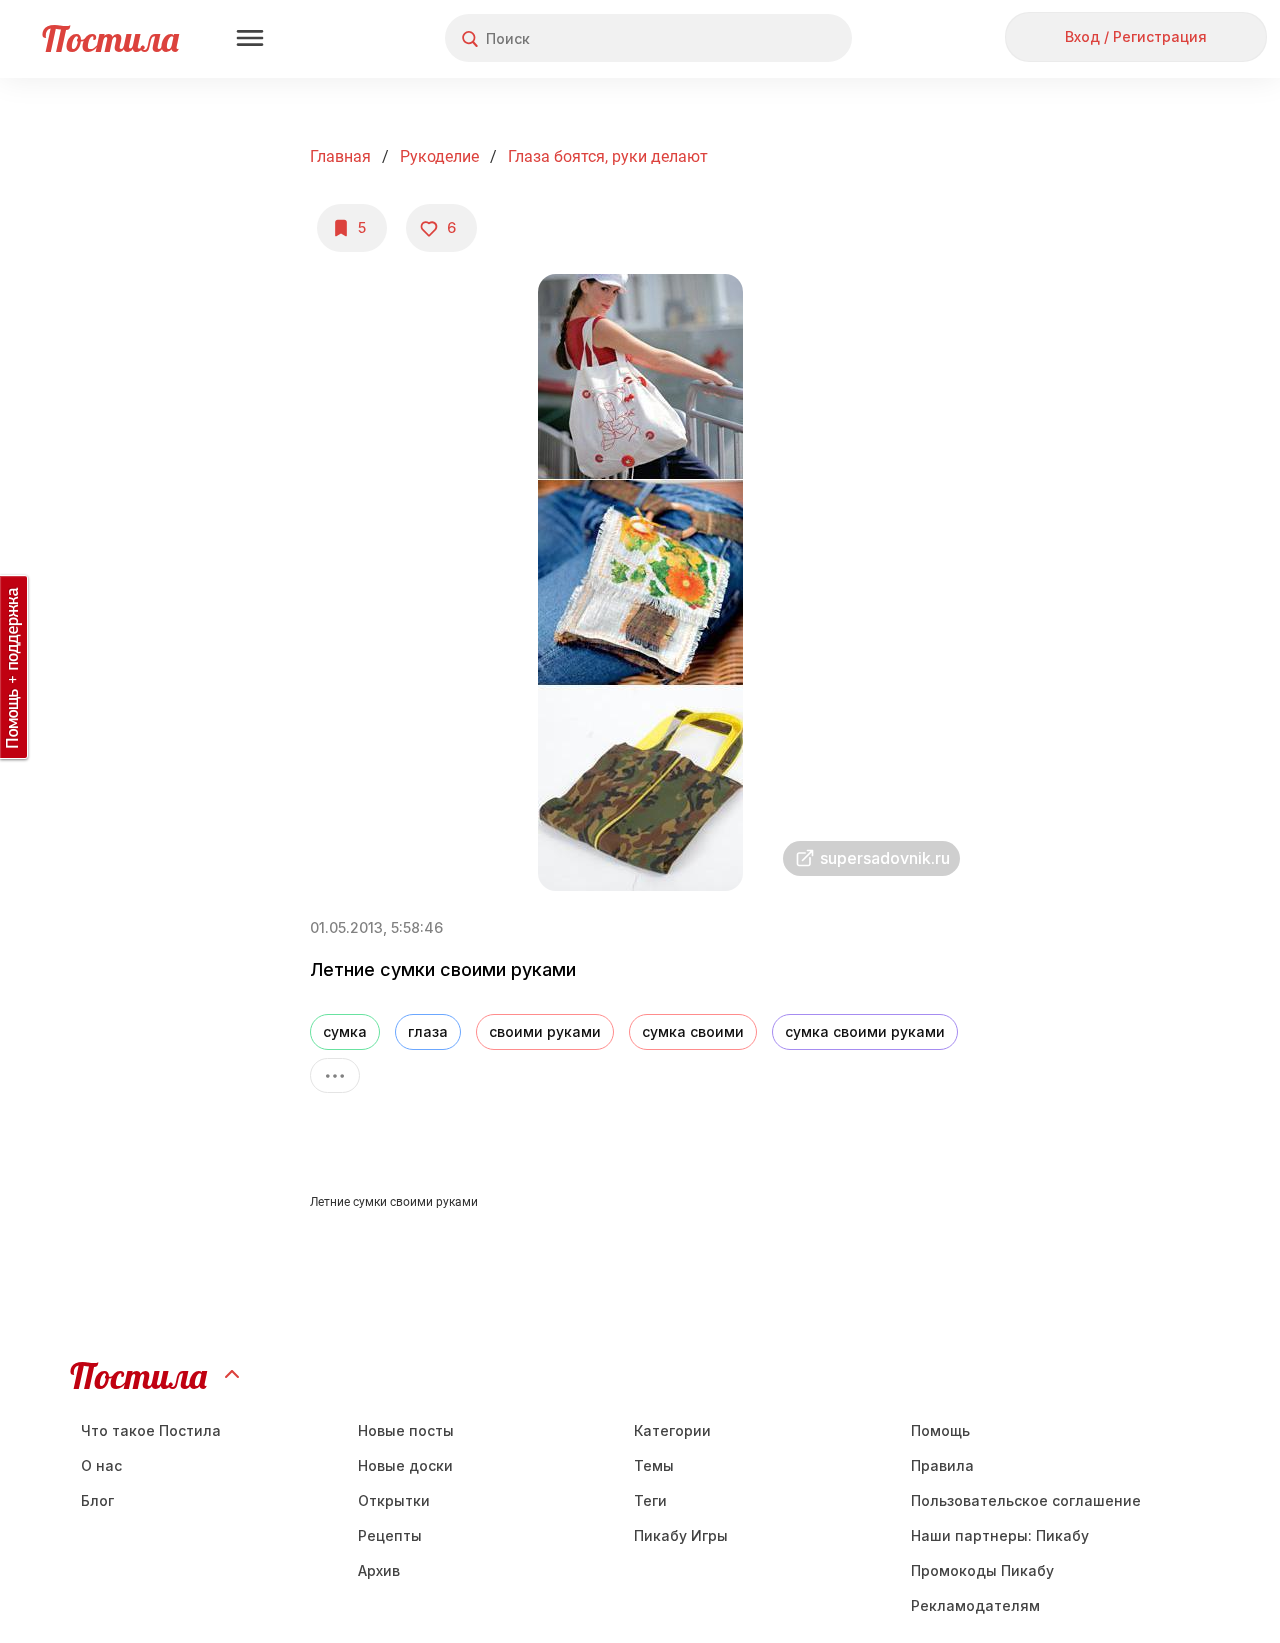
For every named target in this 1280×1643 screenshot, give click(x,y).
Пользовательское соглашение (1026, 1500)
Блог (97, 1500)
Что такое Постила (151, 1430)
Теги (650, 1500)
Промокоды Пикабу (982, 1570)
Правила (942, 1465)
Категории (672, 1430)
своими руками (545, 1031)
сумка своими (693, 1031)
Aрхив (379, 1570)
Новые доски (405, 1465)
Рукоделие (439, 156)
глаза (428, 1031)
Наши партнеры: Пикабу (1000, 1535)
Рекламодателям (975, 1605)
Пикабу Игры (681, 1535)
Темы (654, 1465)
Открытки (394, 1500)
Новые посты (406, 1430)
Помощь (940, 1430)
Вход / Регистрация (1136, 36)
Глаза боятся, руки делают (608, 156)
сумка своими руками (865, 1031)
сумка (345, 1031)
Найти (761, 38)
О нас (101, 1465)
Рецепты (390, 1535)
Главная (340, 156)
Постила (110, 38)
